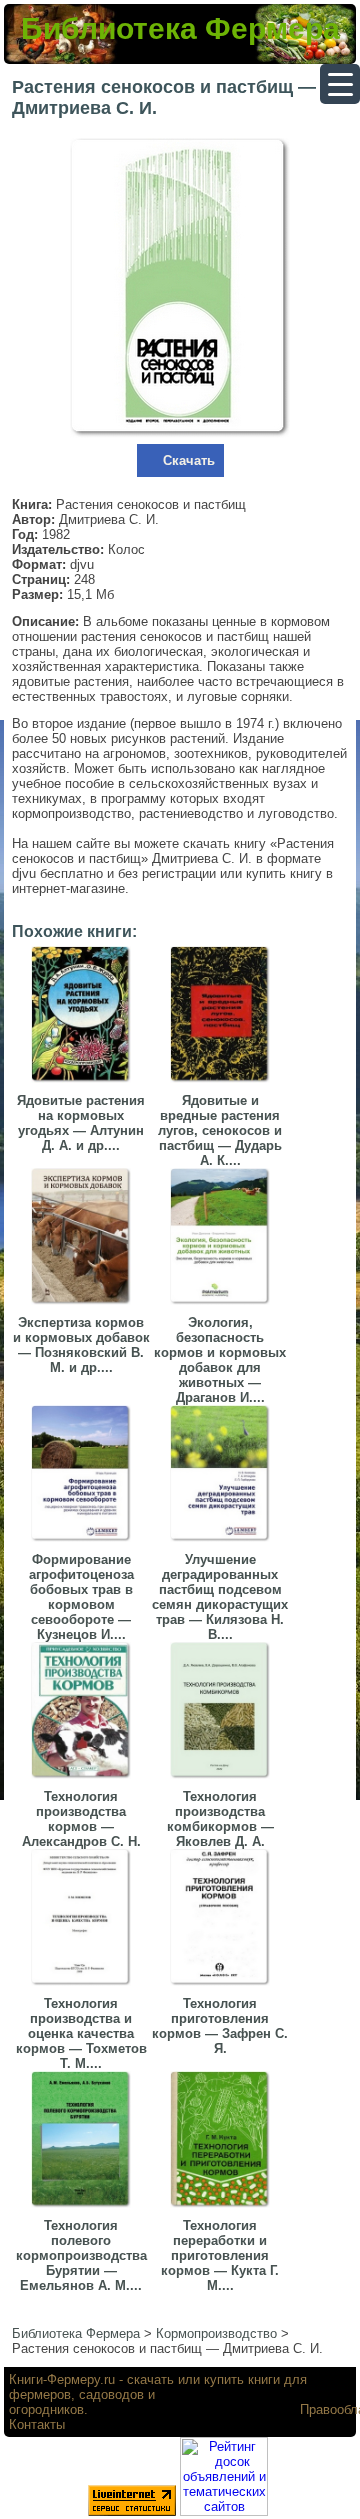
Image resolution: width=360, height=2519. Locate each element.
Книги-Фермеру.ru (62, 2379)
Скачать (189, 460)
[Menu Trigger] (340, 84)
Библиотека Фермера (180, 28)
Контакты (37, 2424)
